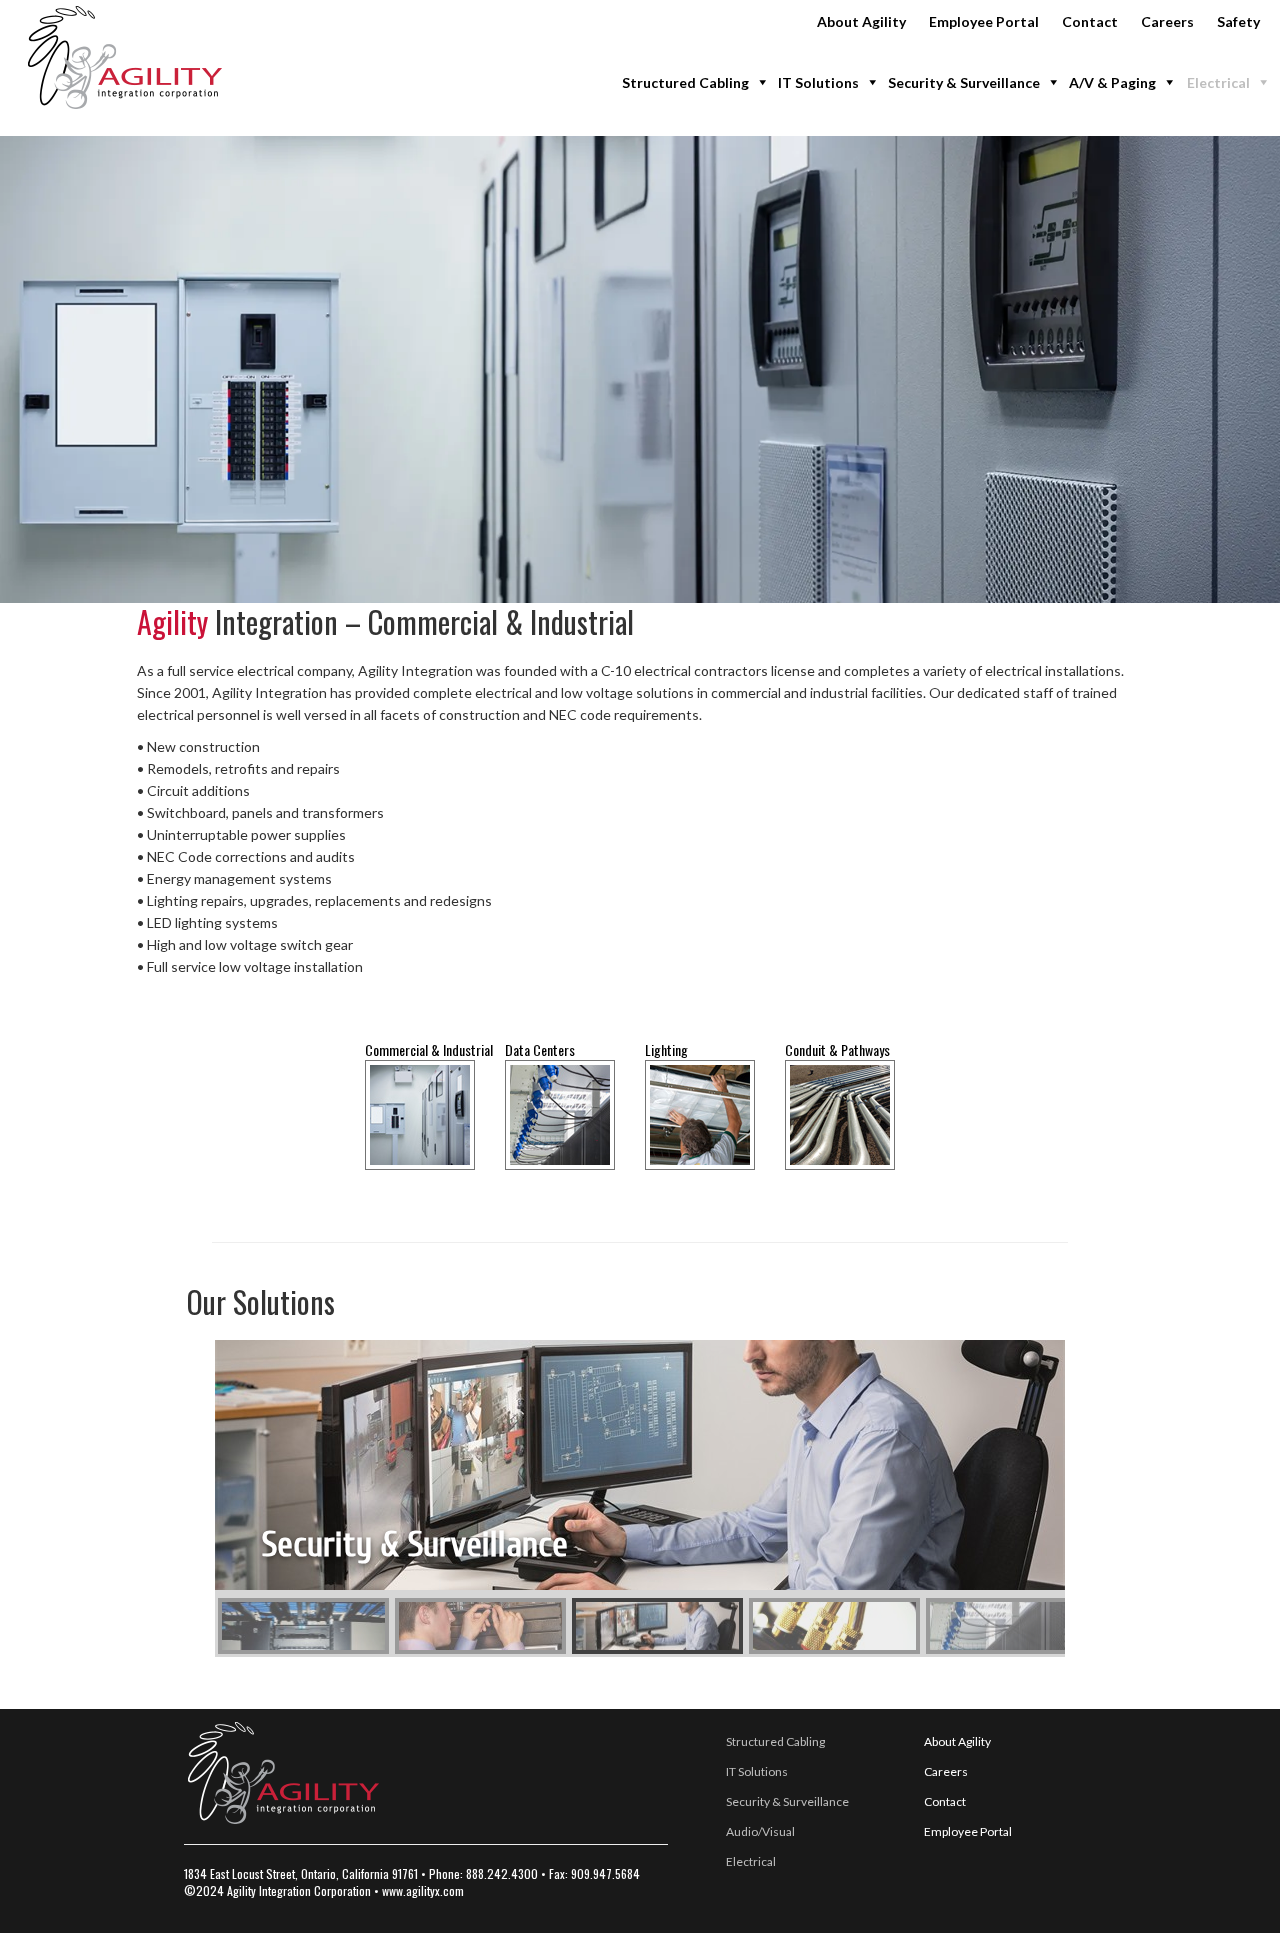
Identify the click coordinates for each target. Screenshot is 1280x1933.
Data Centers (540, 1049)
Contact (1090, 22)
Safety (1238, 22)
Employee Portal (984, 22)
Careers (1167, 22)
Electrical (1218, 82)
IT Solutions (818, 82)
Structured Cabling (685, 82)
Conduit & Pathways (837, 1049)
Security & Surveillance (964, 82)
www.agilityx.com (423, 1890)
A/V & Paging (1112, 82)
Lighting (666, 1049)
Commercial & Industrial (429, 1049)
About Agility (861, 22)
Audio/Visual (760, 1831)
